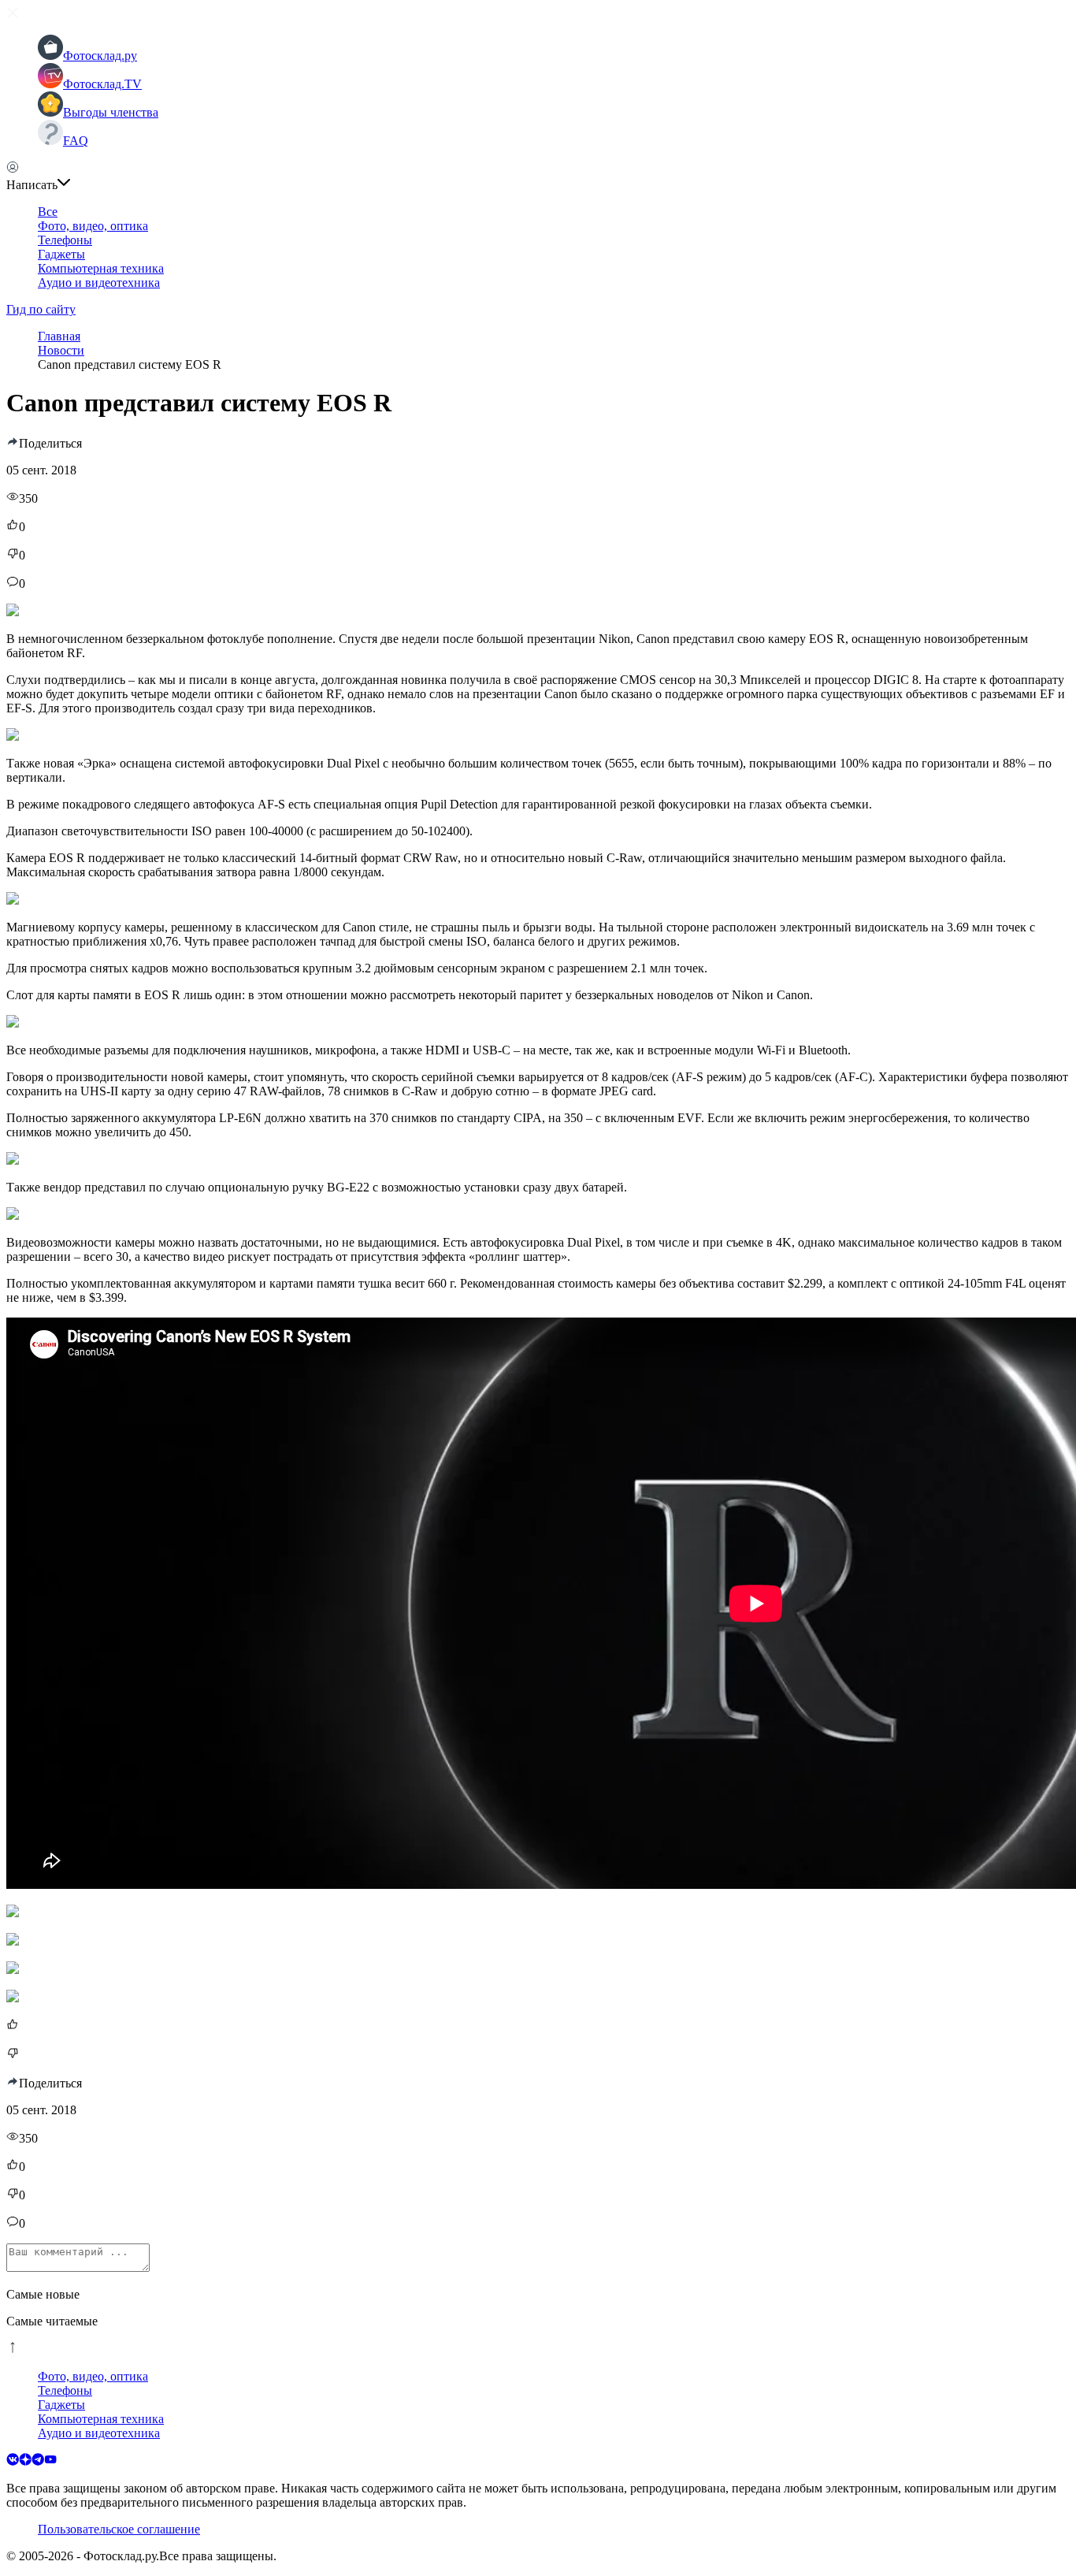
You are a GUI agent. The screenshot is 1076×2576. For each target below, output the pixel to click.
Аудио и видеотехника (99, 283)
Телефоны (65, 240)
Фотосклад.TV (102, 84)
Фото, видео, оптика (93, 226)
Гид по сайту (41, 309)
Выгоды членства (111, 112)
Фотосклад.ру (100, 56)
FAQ (76, 141)
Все (48, 212)
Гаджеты (61, 254)
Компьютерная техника (101, 268)
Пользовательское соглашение (119, 2529)
